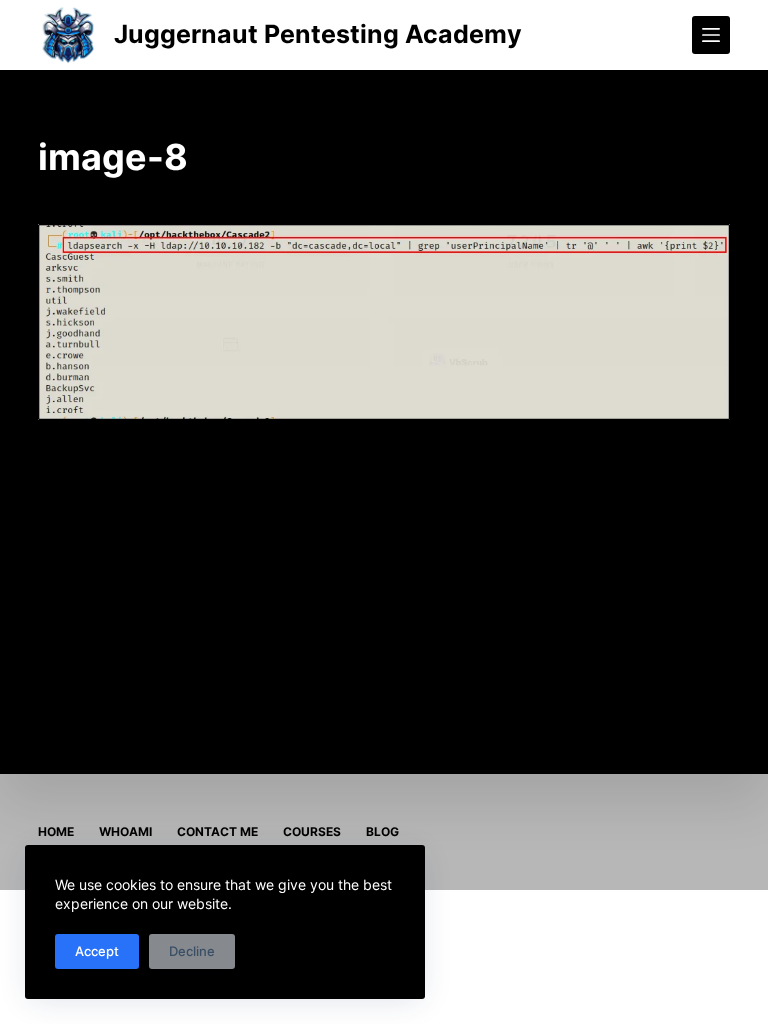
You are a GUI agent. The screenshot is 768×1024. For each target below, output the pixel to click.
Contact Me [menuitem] (217, 831)
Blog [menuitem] (382, 831)
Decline (192, 951)
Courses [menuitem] (312, 831)
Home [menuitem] (56, 831)
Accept (97, 951)
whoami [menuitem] (125, 831)
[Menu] (711, 35)
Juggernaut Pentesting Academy (318, 34)
